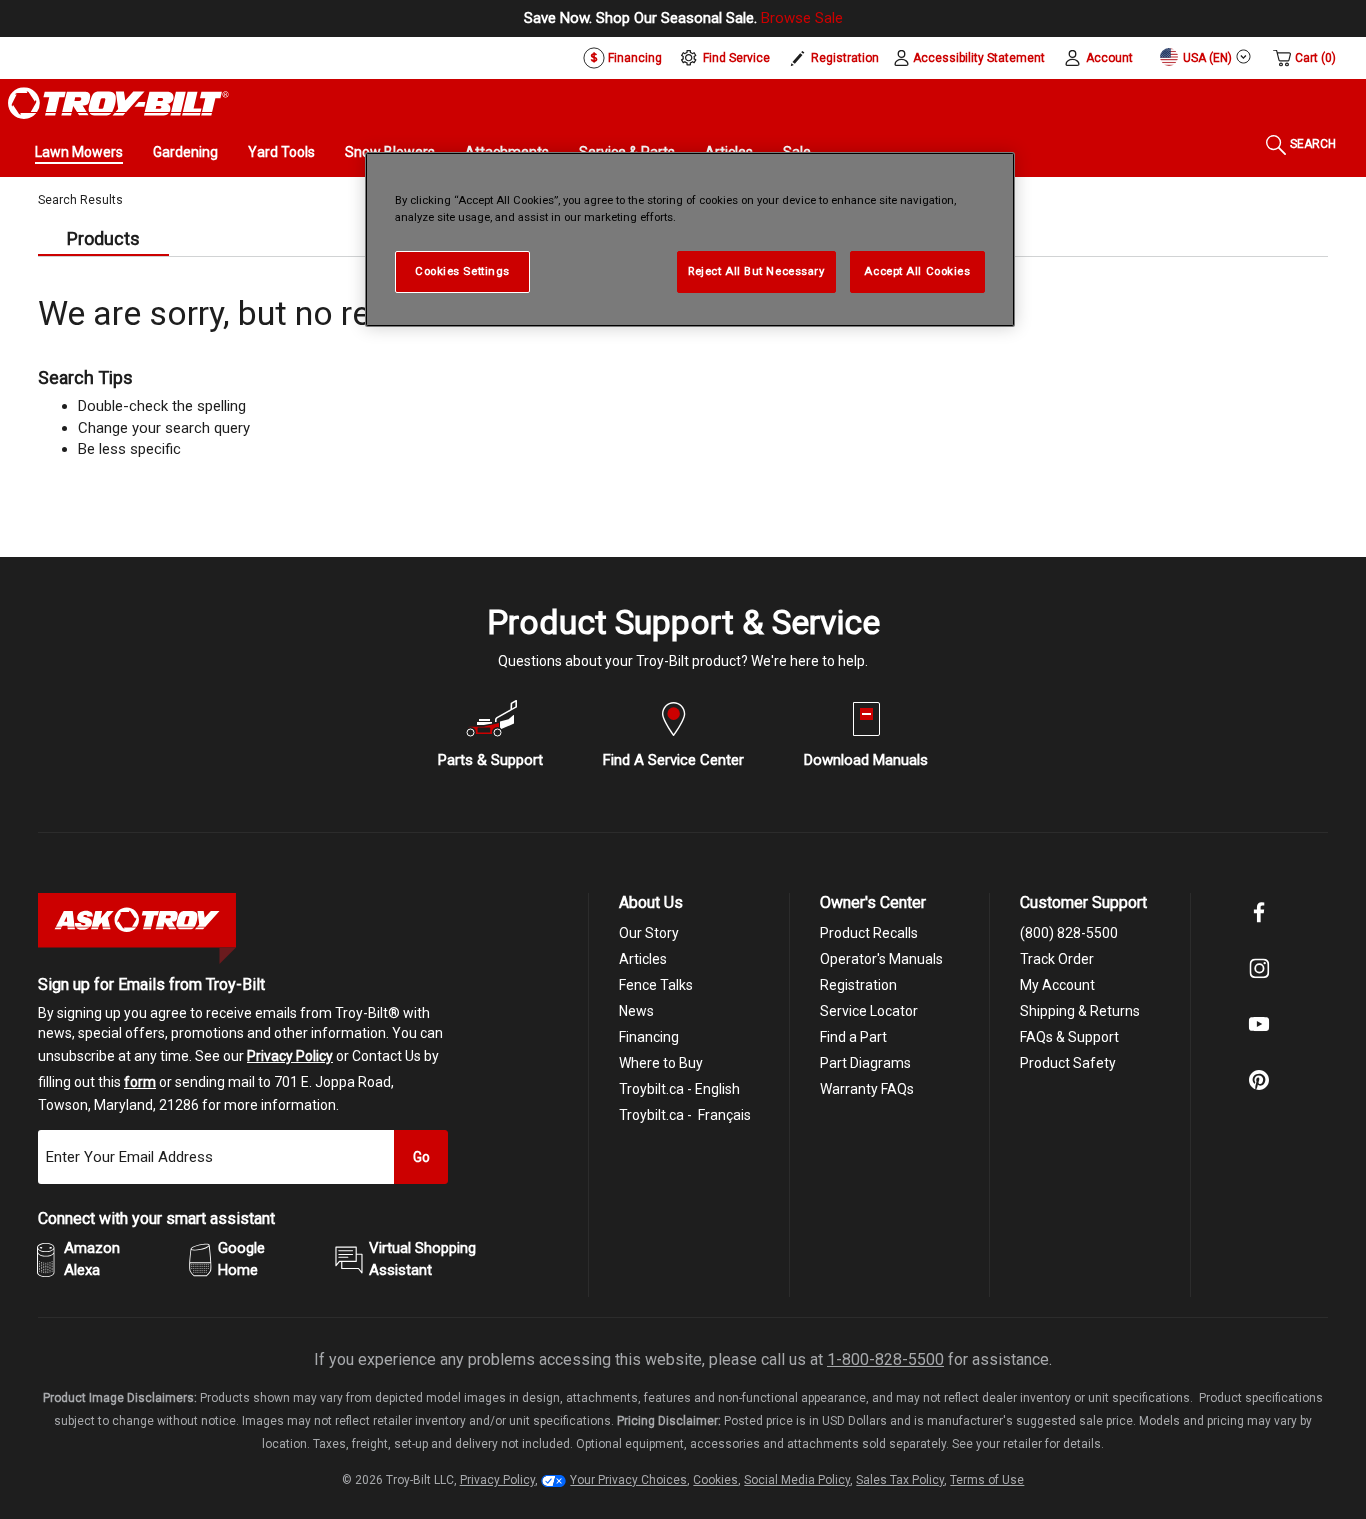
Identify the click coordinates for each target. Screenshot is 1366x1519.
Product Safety (1068, 1063)
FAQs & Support (1069, 1037)
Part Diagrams (865, 1063)
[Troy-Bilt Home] (118, 102)
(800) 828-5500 (1069, 933)
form (140, 1082)
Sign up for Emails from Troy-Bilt (151, 984)
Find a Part (853, 1037)
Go (421, 1157)
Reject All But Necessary (756, 271)
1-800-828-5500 (885, 1359)
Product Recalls (869, 933)
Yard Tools (281, 152)
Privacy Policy (290, 1056)
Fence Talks (656, 985)
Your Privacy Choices (628, 1480)
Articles (643, 959)
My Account (1057, 985)
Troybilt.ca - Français (685, 1115)
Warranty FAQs (867, 1089)
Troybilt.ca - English (679, 1089)
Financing (633, 58)
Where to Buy (661, 1063)
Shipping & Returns (1080, 1011)
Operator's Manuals (881, 959)
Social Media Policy (797, 1480)
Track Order (1057, 959)
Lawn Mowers (79, 152)
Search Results (80, 200)
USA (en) (1206, 58)
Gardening (185, 152)
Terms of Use (987, 1480)
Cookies (715, 1480)
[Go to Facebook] (1259, 926)
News (636, 1011)
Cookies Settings (462, 271)
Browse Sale (802, 18)
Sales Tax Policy (900, 1480)
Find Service (736, 58)
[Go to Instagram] (1259, 982)
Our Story (649, 933)
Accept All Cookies (917, 271)
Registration (845, 58)
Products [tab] (103, 238)
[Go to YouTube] (1259, 1038)
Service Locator (869, 1011)
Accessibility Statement (979, 58)
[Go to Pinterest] (1259, 1094)
